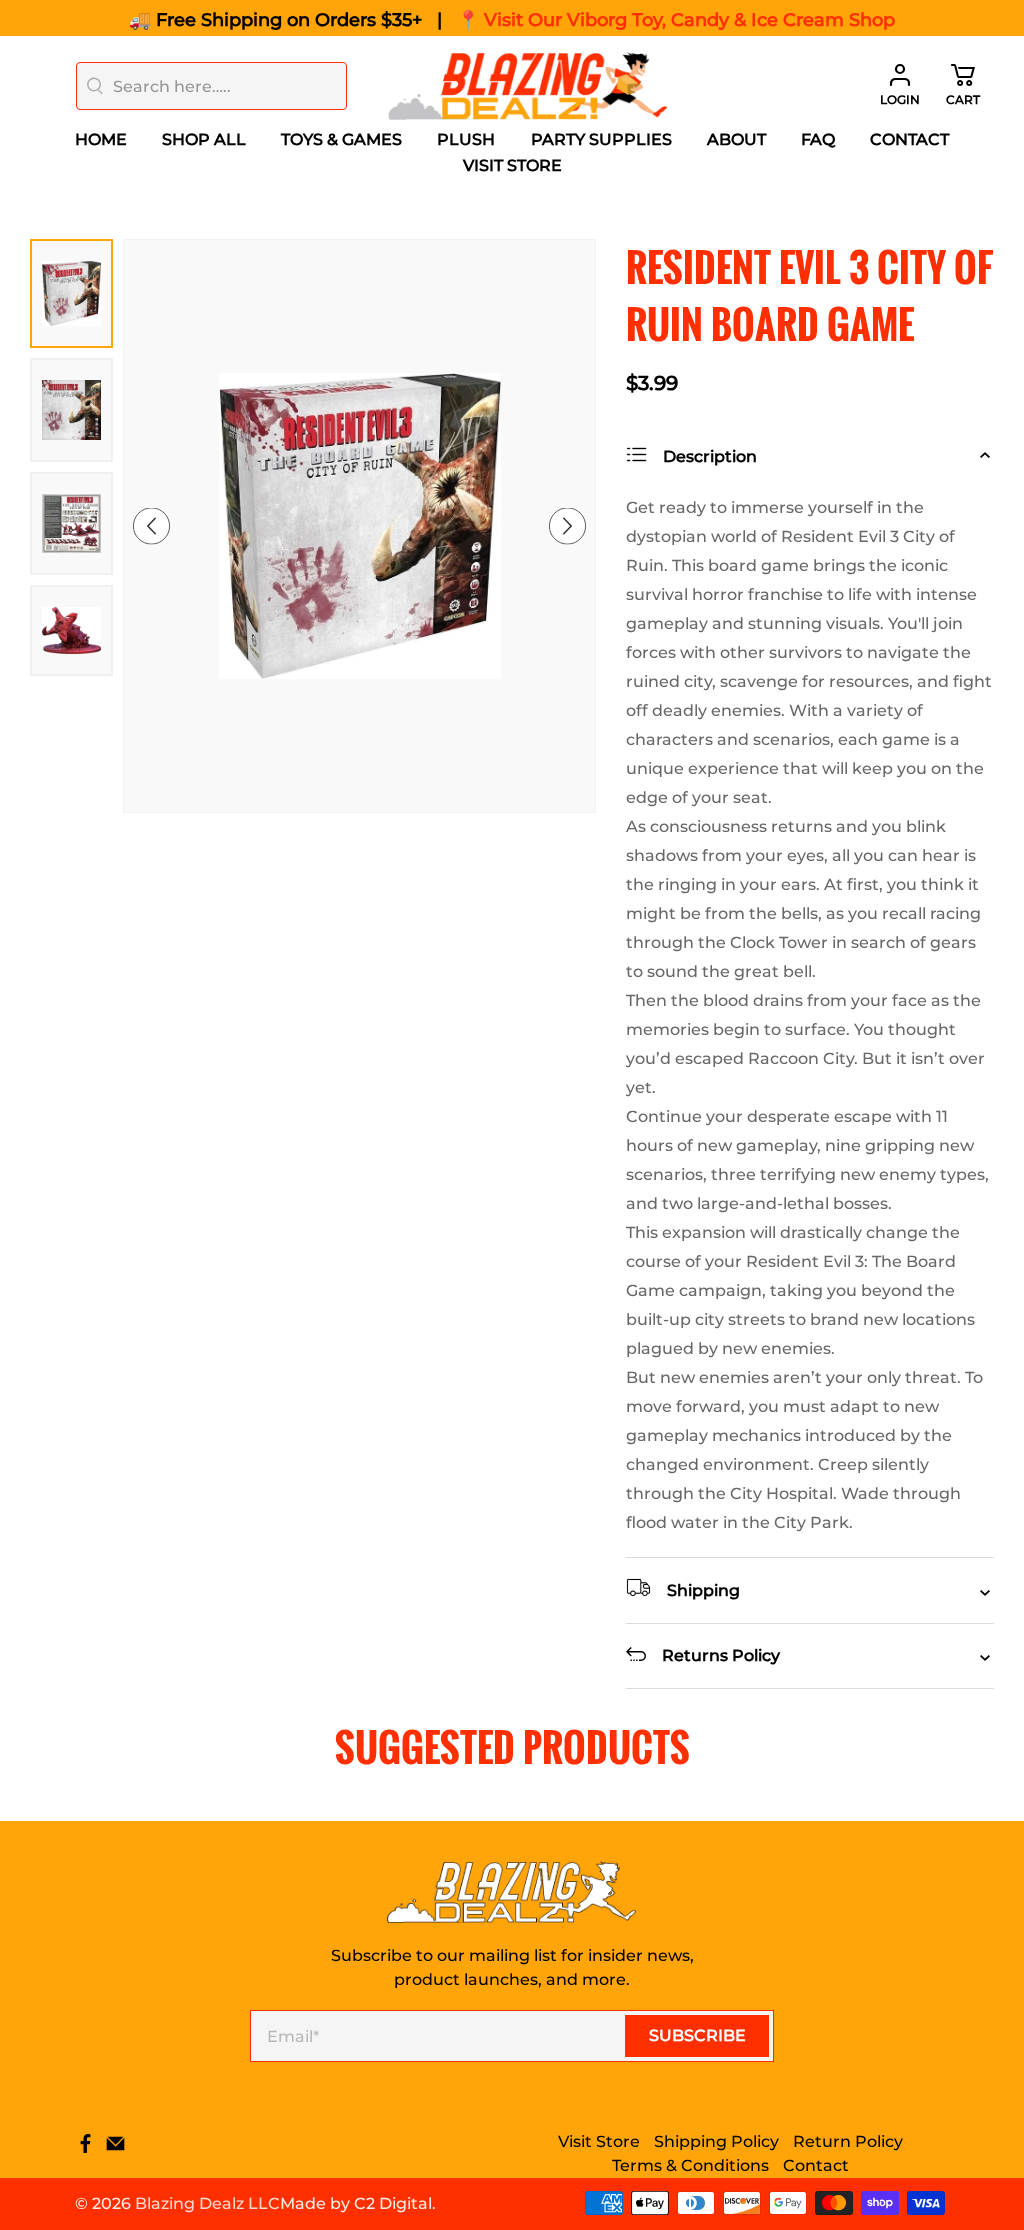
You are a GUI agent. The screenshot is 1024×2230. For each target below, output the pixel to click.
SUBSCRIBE (697, 2035)
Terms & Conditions (690, 2165)
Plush (466, 139)
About (736, 139)
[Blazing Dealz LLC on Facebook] (85, 2148)
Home (101, 139)
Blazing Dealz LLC (207, 2203)
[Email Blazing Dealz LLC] (115, 2148)
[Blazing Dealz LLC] (528, 86)
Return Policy (848, 2141)
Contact (909, 139)
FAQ (818, 139)
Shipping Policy (716, 2141)
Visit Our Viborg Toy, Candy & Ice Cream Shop (689, 20)
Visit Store (512, 165)
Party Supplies (601, 139)
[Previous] (151, 525)
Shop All (204, 139)
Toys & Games (341, 139)
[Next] (567, 525)
